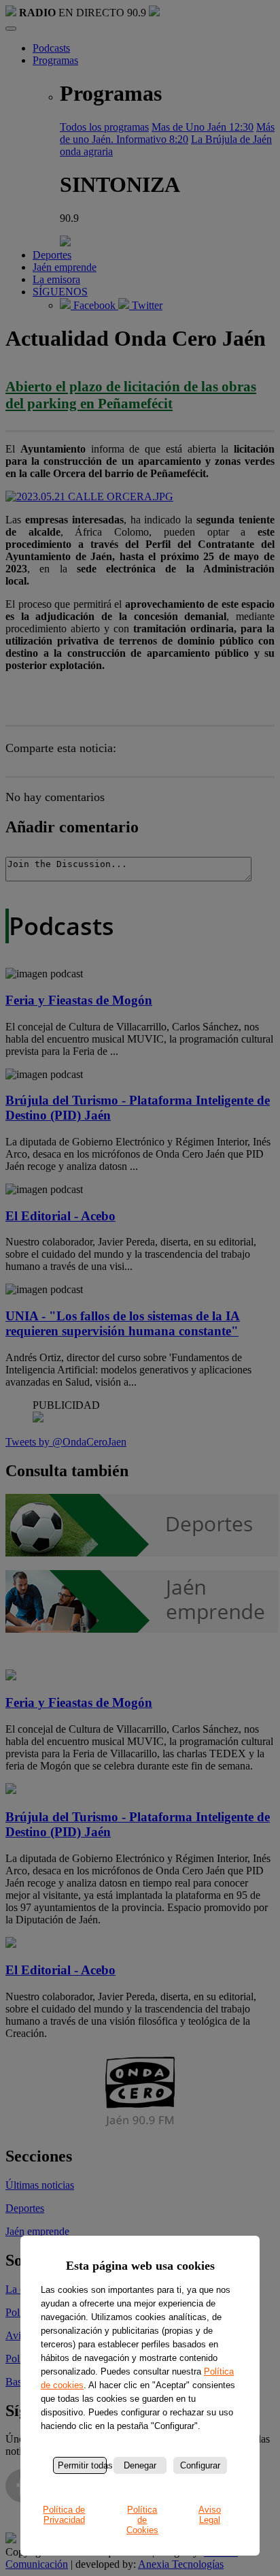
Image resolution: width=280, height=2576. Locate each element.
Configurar (200, 2465)
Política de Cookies (142, 2520)
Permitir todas (82, 2465)
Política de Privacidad (64, 2515)
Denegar (140, 2465)
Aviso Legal (210, 2515)
